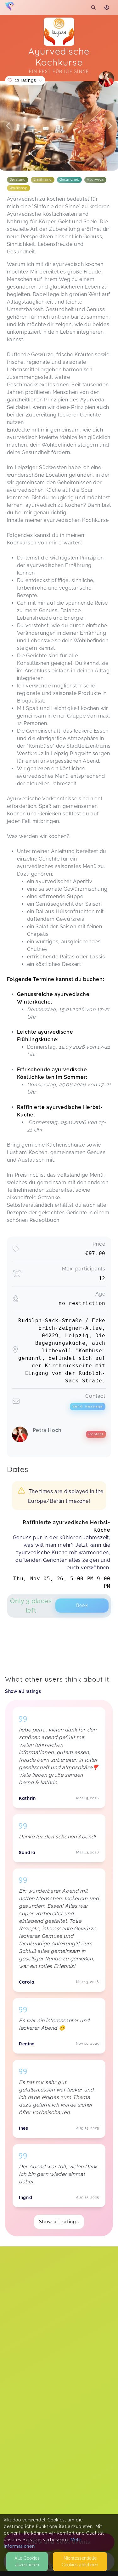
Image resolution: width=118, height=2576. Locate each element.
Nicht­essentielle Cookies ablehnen (80, 2561)
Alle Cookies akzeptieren (27, 2561)
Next (110, 126)
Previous (8, 126)
